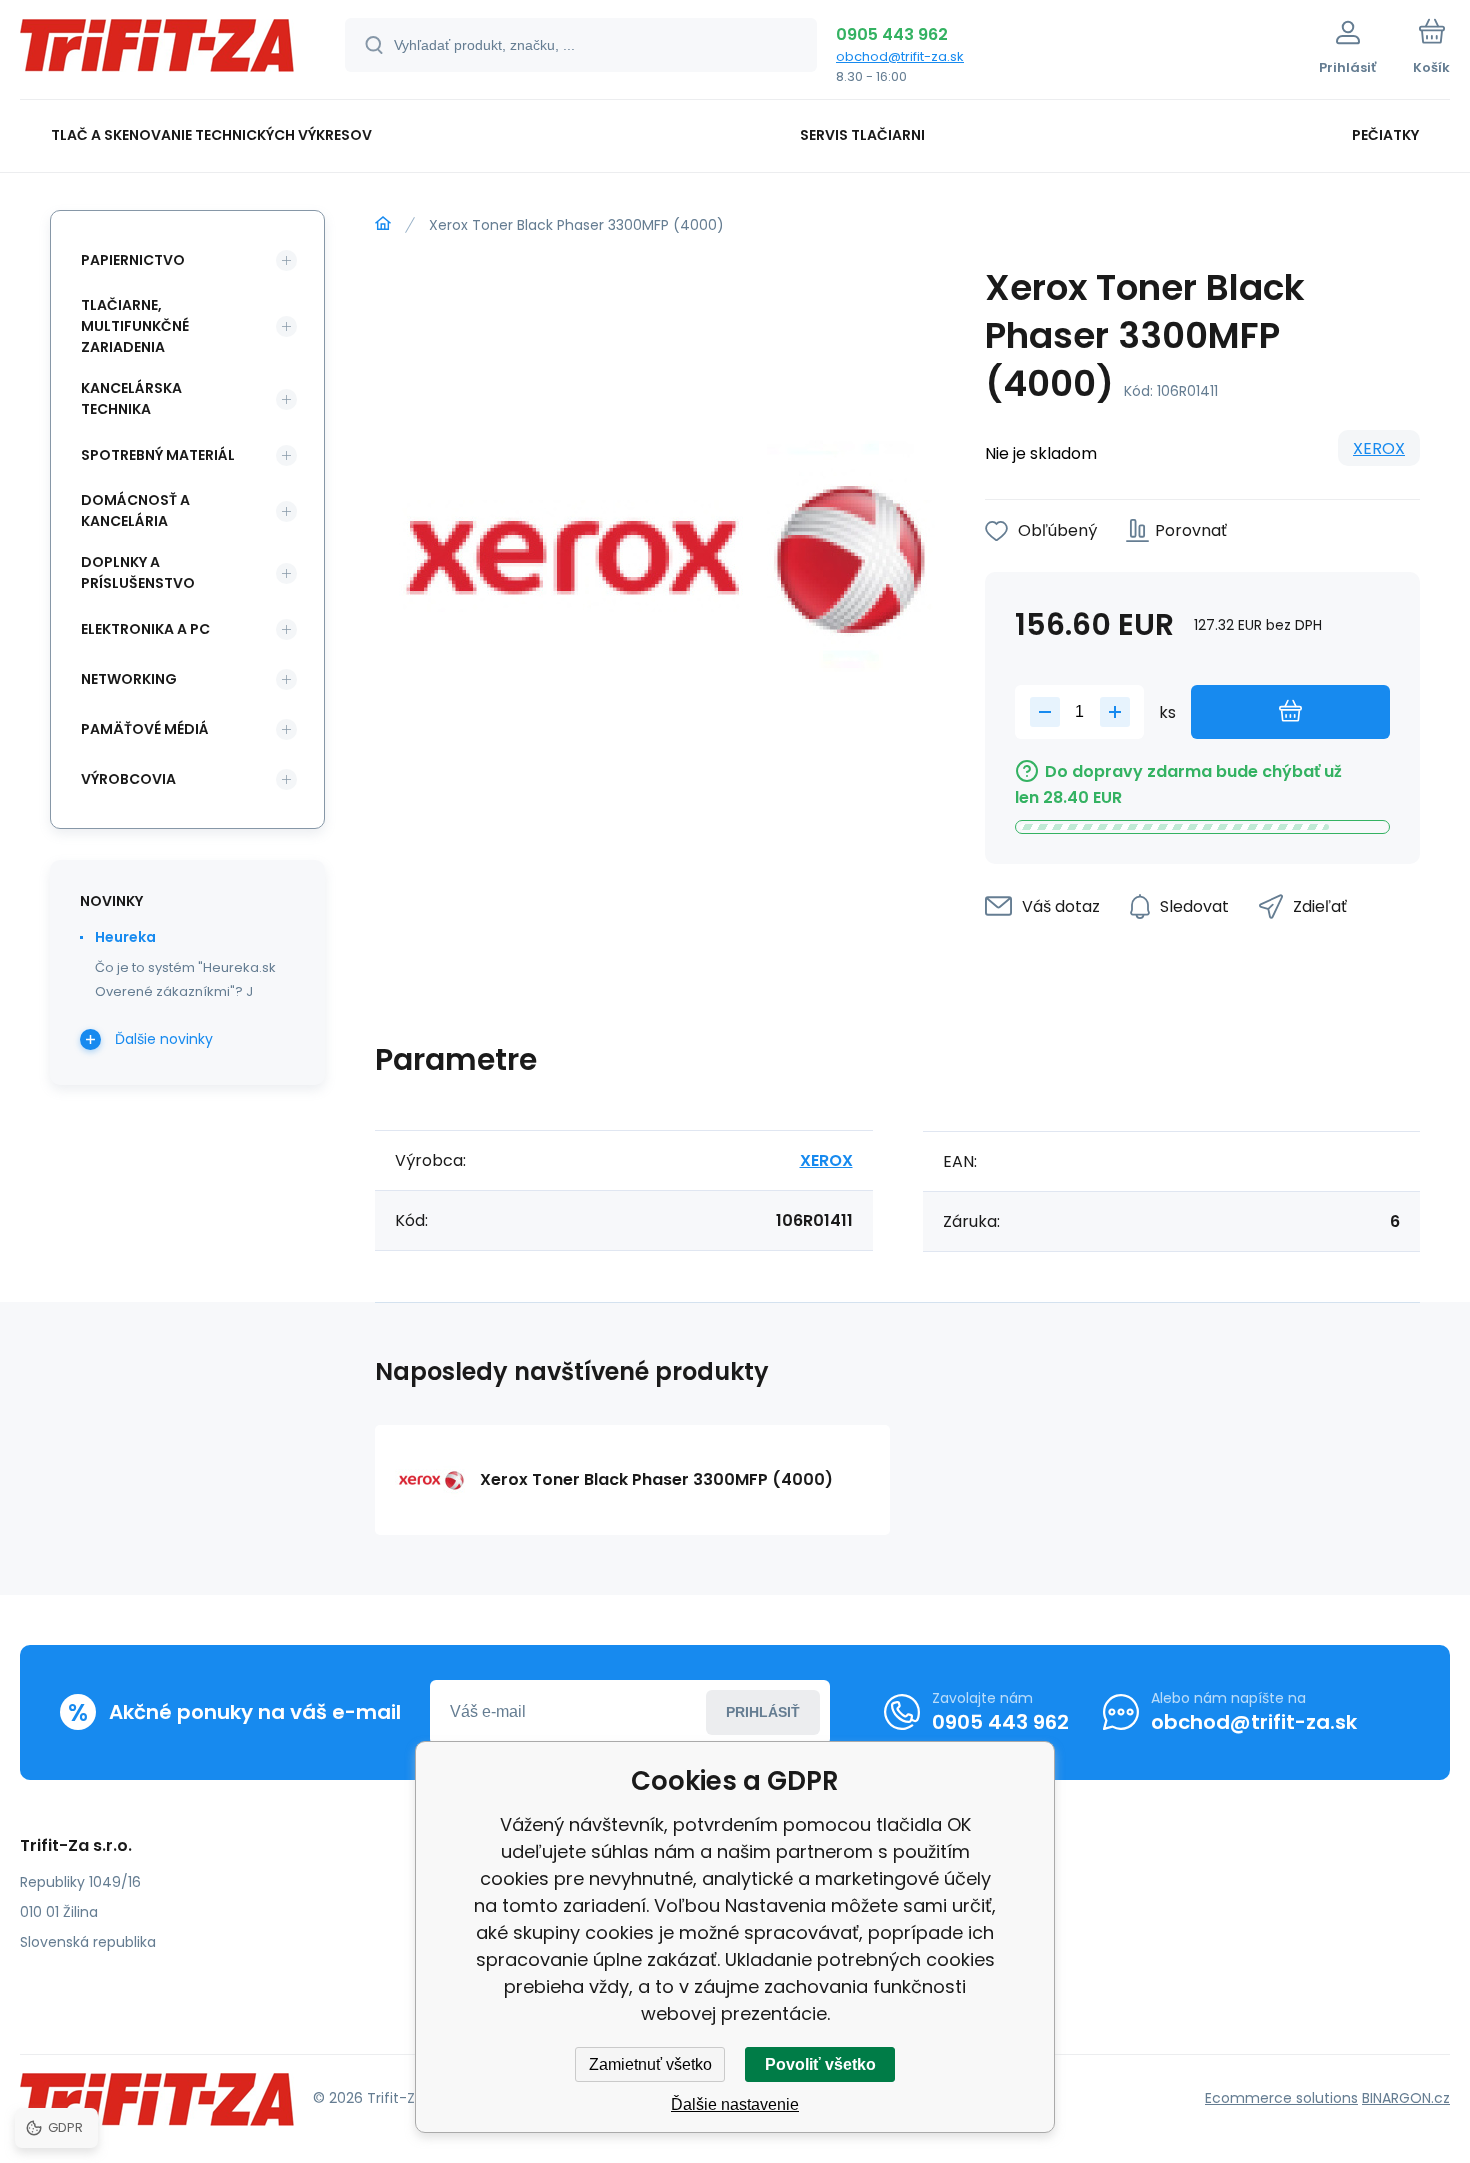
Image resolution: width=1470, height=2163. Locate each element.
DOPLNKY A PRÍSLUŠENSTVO (138, 572)
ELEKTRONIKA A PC (145, 629)
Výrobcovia (128, 779)
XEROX (1379, 448)
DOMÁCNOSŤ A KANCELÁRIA (135, 510)
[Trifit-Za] (383, 224)
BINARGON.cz (1406, 2098)
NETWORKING (129, 679)
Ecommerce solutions (1281, 2098)
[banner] (157, 52)
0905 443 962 (892, 34)
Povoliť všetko (820, 2064)
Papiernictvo (133, 260)
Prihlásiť (763, 1712)
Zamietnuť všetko (650, 2064)
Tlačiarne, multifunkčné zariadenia (135, 326)
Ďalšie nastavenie (735, 2104)
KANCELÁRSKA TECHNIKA (131, 398)
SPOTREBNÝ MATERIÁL (158, 455)
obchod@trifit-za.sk (900, 56)
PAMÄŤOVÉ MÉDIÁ (145, 729)
